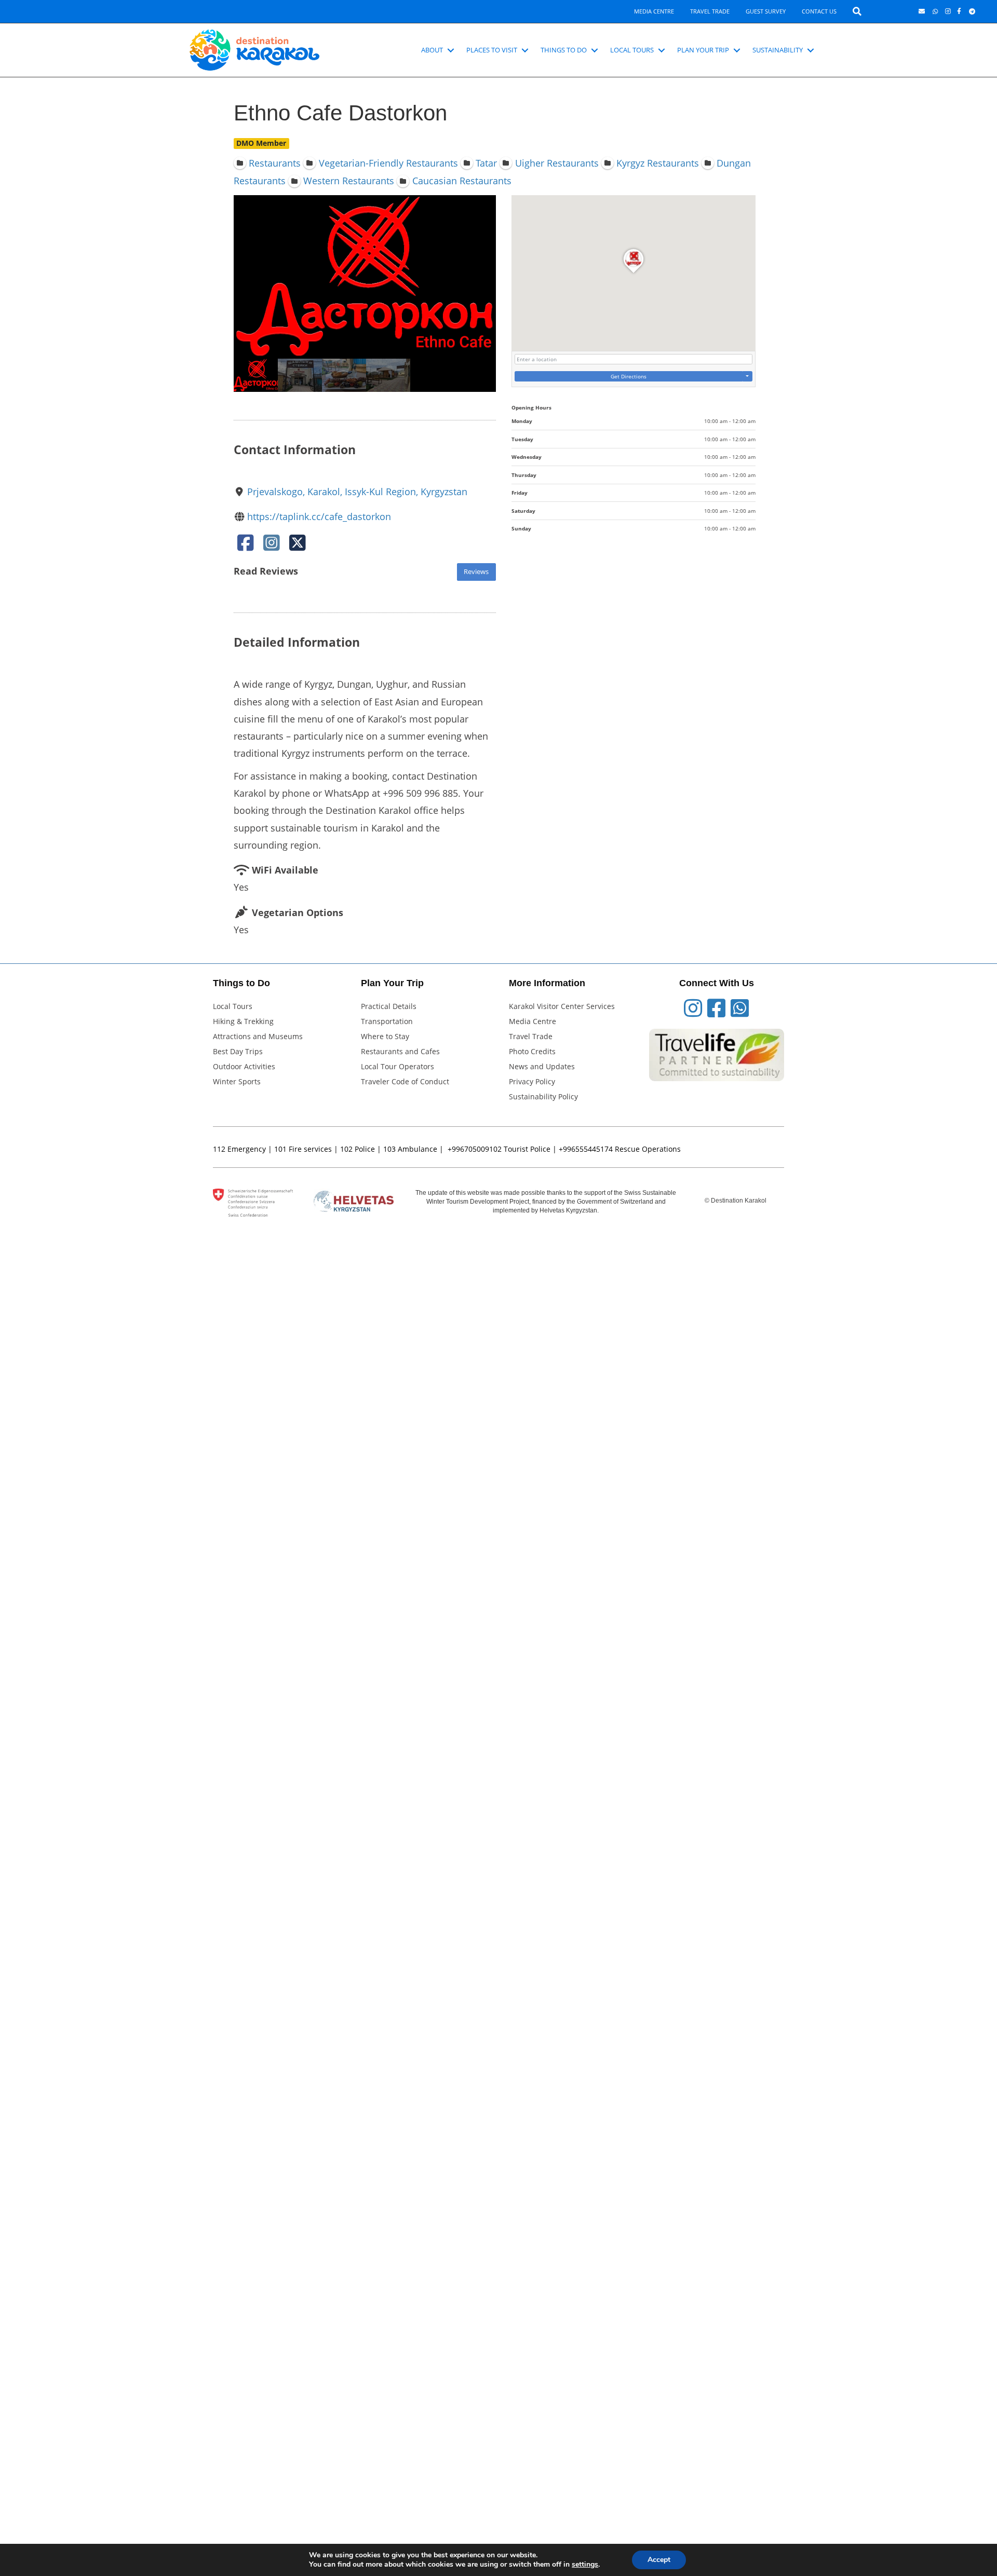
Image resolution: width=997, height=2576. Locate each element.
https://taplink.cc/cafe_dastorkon (319, 516)
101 (280, 1149)
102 (346, 1149)
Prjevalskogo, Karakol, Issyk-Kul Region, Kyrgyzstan (357, 492)
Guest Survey (766, 11)
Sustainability (778, 50)
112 (219, 1149)
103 (389, 1149)
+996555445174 (586, 1149)
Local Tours (632, 50)
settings (585, 2565)
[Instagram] (271, 546)
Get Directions (629, 376)
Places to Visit (492, 50)
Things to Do (564, 50)
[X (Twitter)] (297, 546)
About (432, 50)
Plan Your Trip (703, 50)
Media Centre (654, 11)
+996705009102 (475, 1149)
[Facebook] (245, 546)
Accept (659, 2560)
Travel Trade (710, 11)
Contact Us (819, 11)
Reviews (476, 572)
